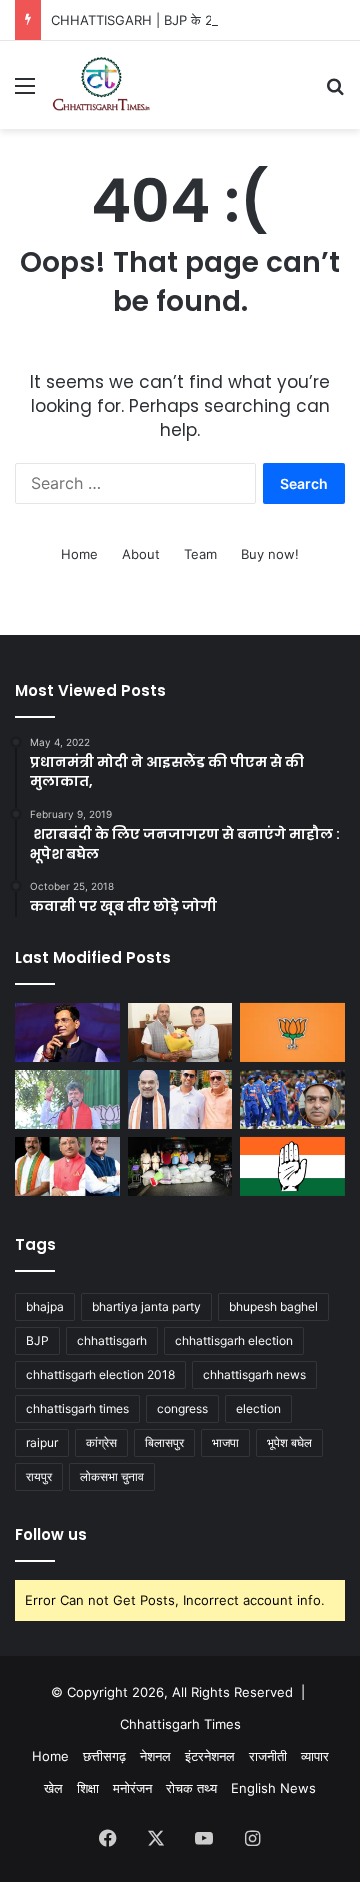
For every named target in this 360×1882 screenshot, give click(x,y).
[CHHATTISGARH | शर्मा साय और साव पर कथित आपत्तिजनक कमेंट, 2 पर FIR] (67, 1166)
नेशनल (155, 1756)
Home (79, 554)
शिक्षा (88, 1788)
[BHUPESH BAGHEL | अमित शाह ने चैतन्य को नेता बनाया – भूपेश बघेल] (180, 1099)
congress (182, 1408)
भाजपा (225, 1442)
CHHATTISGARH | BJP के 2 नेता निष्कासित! (169, 20)
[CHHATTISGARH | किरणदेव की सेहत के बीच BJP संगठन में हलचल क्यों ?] (67, 1099)
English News (273, 1788)
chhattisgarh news (254, 1374)
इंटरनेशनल (210, 1756)
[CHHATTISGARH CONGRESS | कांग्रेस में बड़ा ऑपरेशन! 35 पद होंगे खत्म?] (292, 1166)
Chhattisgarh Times (180, 1724)
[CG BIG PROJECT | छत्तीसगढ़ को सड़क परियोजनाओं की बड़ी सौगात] (180, 1032)
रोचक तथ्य (191, 1788)
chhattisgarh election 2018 (100, 1374)
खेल (53, 1788)
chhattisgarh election (234, 1340)
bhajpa (45, 1306)
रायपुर (39, 1476)
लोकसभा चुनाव (112, 1476)
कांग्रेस (101, 1442)
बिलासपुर (164, 1442)
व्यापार (315, 1756)
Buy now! (270, 554)
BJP (37, 1340)
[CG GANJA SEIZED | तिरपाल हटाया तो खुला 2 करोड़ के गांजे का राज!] (180, 1166)
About (141, 554)
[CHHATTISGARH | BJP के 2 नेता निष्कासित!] (292, 1032)
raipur (42, 1442)
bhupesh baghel (273, 1306)
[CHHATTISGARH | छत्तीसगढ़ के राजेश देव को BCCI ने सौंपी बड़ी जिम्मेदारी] (292, 1099)
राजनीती (268, 1756)
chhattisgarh (112, 1340)
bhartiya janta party (146, 1306)
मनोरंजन (132, 1788)
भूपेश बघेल (289, 1442)
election (258, 1408)
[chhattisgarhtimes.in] (101, 85)
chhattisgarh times (77, 1408)
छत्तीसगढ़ (104, 1756)
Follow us (51, 1534)
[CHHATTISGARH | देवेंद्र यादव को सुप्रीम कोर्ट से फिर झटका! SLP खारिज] (67, 1032)
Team (200, 554)
